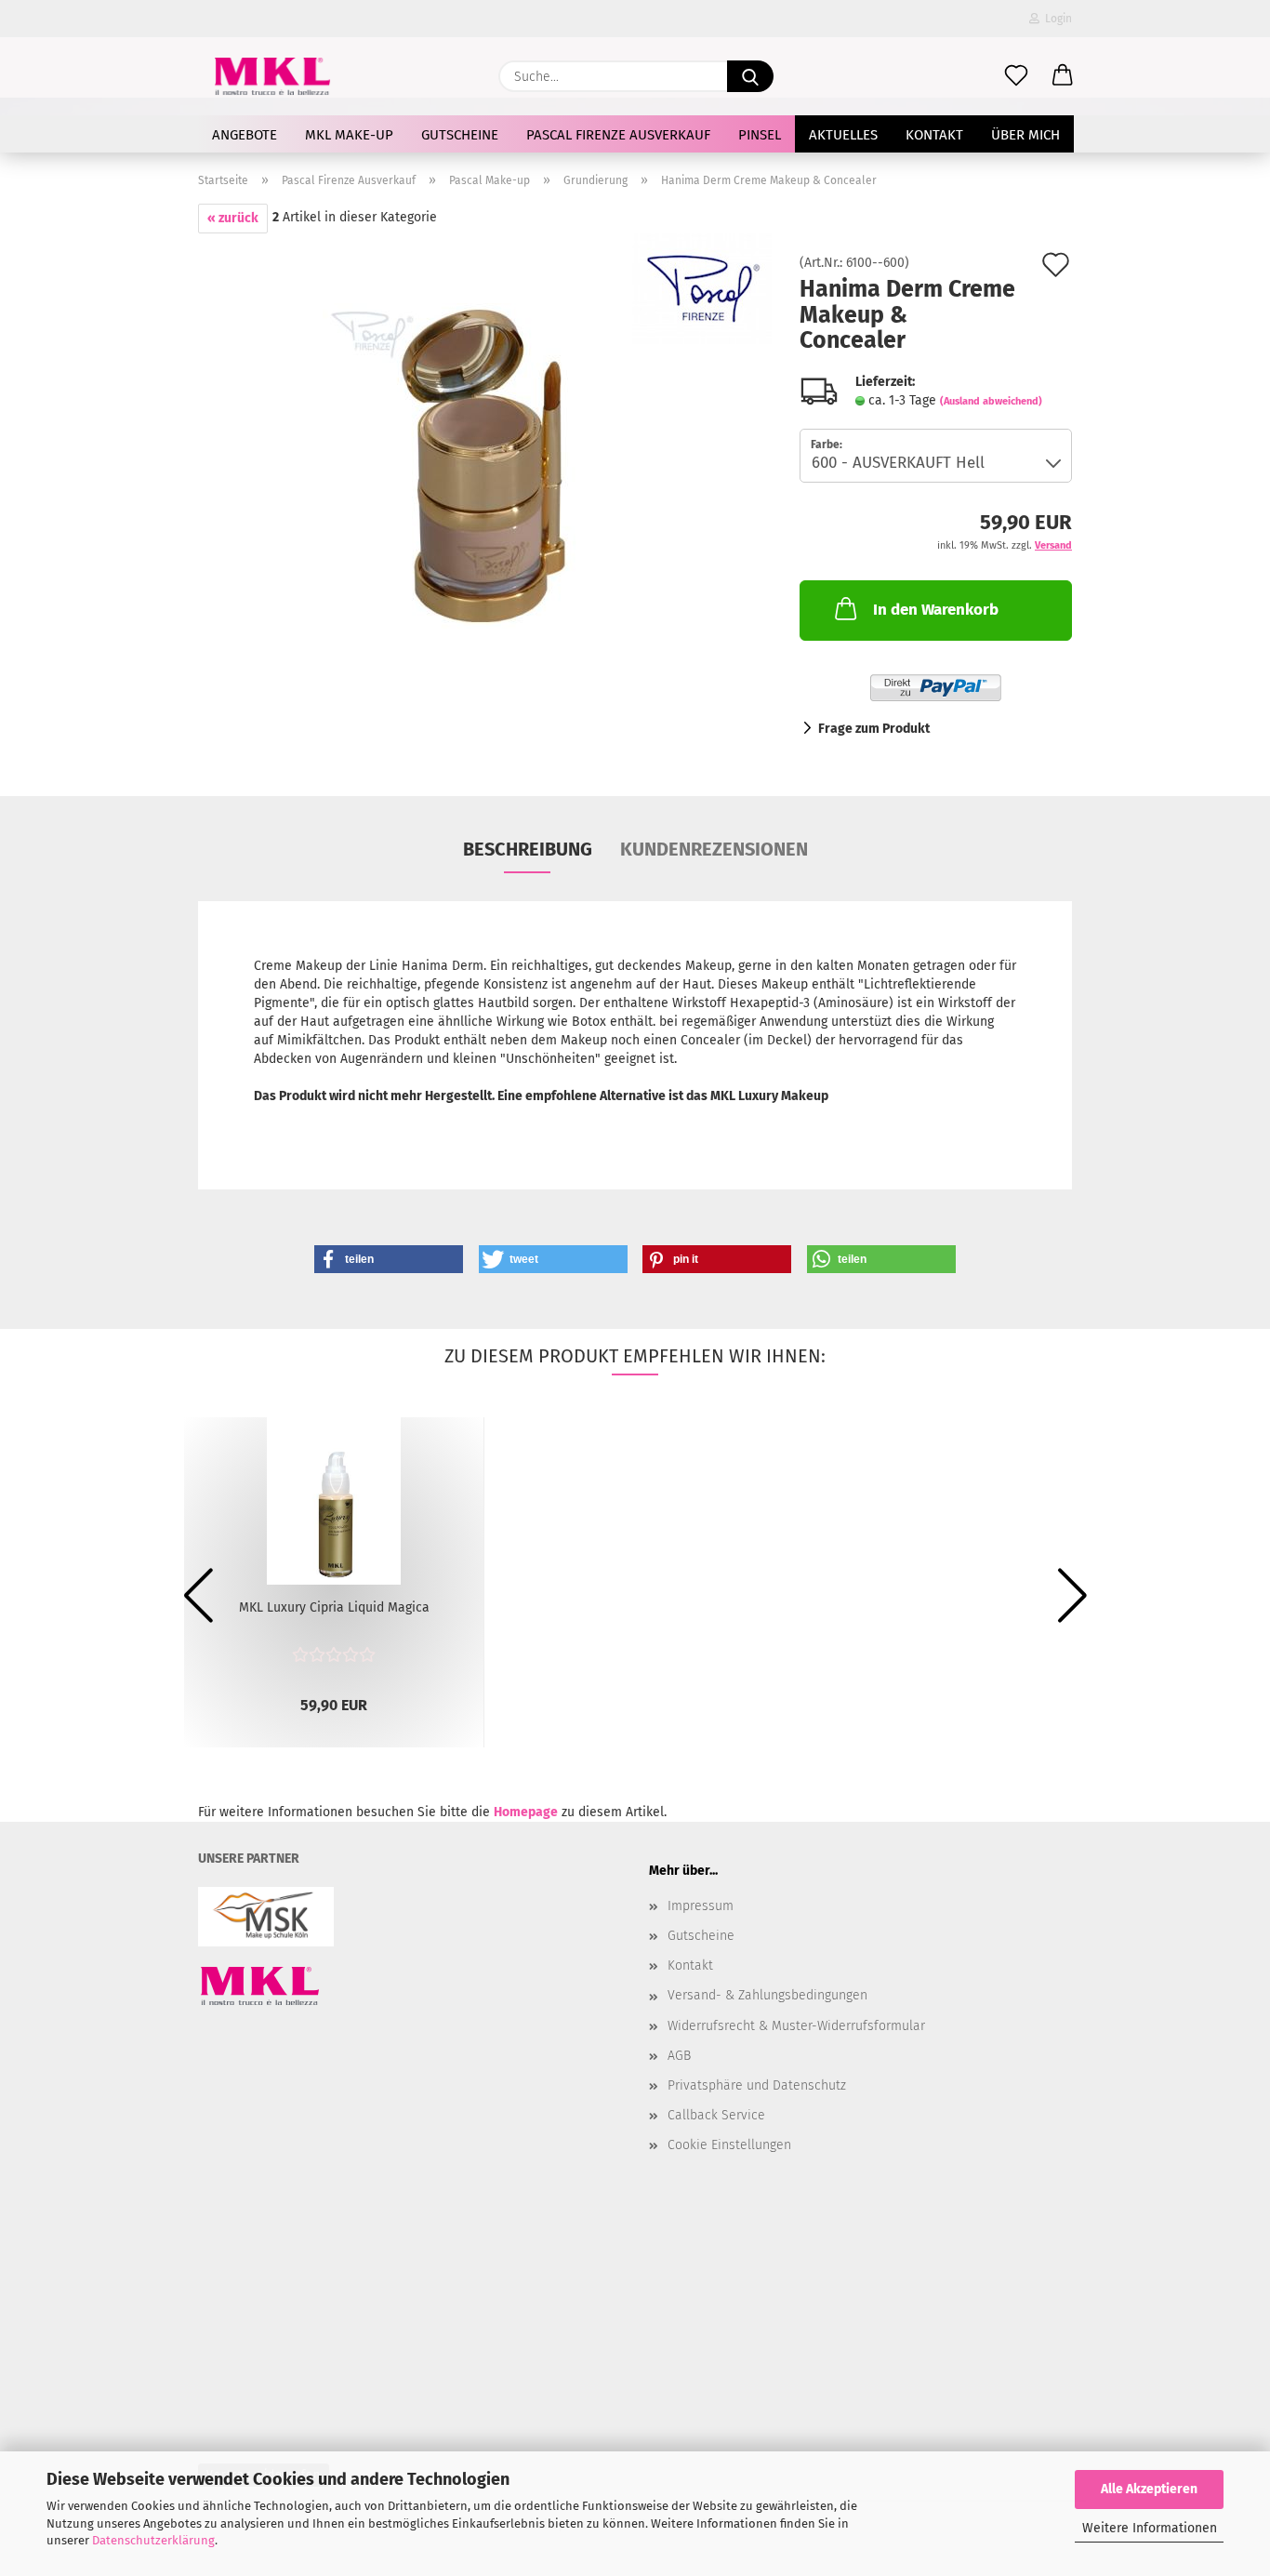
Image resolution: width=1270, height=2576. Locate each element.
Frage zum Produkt (874, 729)
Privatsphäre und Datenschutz (757, 2085)
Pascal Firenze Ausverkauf (618, 135)
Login (1056, 19)
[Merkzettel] (1016, 76)
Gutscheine (460, 135)
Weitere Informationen (1150, 2528)
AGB (679, 2056)
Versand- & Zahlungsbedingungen (767, 1995)
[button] (1063, 76)
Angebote (245, 135)
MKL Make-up (349, 135)
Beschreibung (528, 849)
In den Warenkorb (936, 610)
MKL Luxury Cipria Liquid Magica (334, 1607)
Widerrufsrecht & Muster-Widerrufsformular (796, 2026)
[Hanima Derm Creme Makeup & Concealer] (485, 465)
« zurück (233, 218)
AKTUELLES (843, 135)
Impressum (701, 1906)
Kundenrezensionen (714, 849)
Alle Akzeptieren (1149, 2489)
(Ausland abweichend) (991, 401)
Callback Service (716, 2115)
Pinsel (760, 135)
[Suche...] (750, 76)
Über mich (1025, 135)
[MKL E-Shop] (272, 76)
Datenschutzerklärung (153, 2540)
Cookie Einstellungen (729, 2145)
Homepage (526, 1812)
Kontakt (934, 135)
